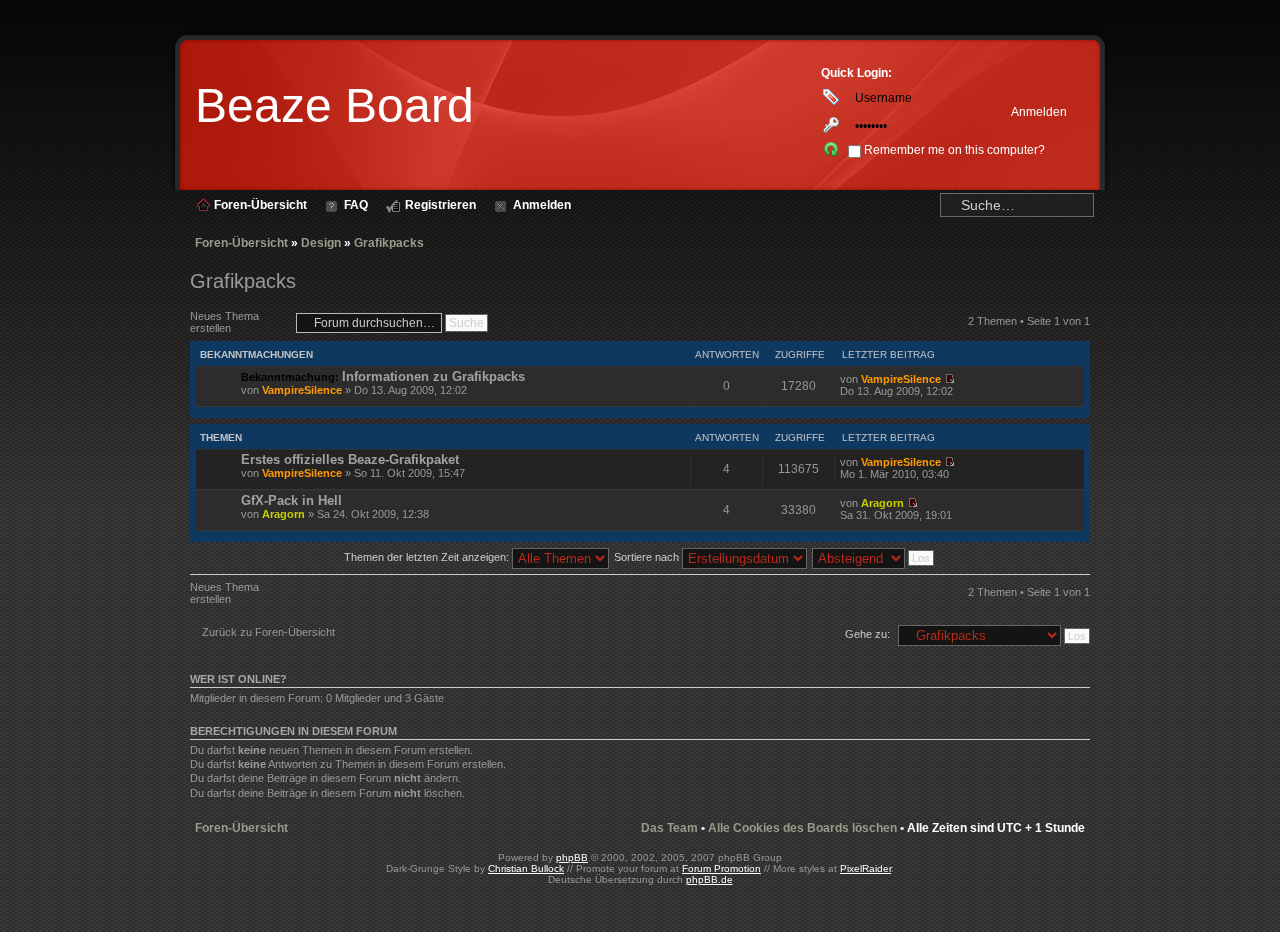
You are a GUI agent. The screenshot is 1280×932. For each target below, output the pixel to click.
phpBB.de (709, 879)
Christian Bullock (526, 868)
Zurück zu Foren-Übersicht (268, 632)
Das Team (669, 828)
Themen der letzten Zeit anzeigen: (428, 557)
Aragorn (283, 514)
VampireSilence (302, 390)
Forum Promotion (721, 868)
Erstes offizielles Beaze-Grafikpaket (350, 459)
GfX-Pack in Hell (291, 500)
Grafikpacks (389, 243)
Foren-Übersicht (241, 243)
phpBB (572, 857)
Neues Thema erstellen (224, 322)
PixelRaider (865, 868)
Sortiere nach (648, 557)
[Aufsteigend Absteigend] (874, 557)
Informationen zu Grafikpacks (433, 376)
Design (321, 243)
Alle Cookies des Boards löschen (802, 828)
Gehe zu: (867, 634)
